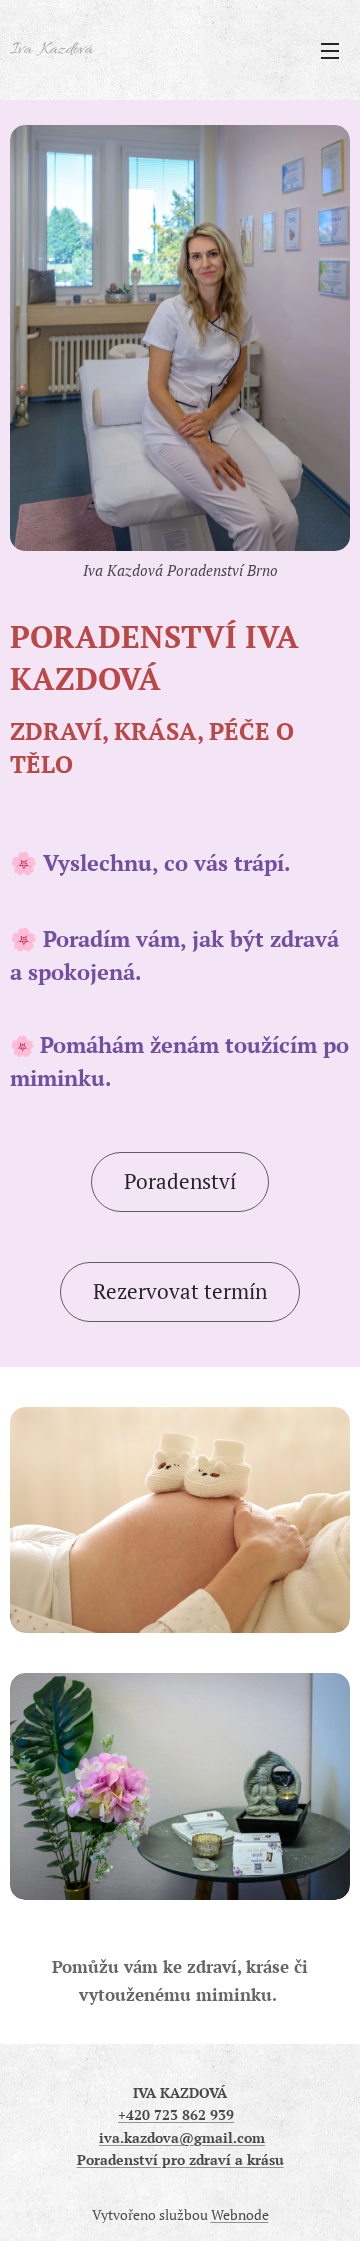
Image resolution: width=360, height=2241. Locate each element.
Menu (330, 50)
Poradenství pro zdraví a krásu (180, 2159)
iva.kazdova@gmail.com (182, 2137)
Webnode (240, 2214)
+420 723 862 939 (176, 2114)
